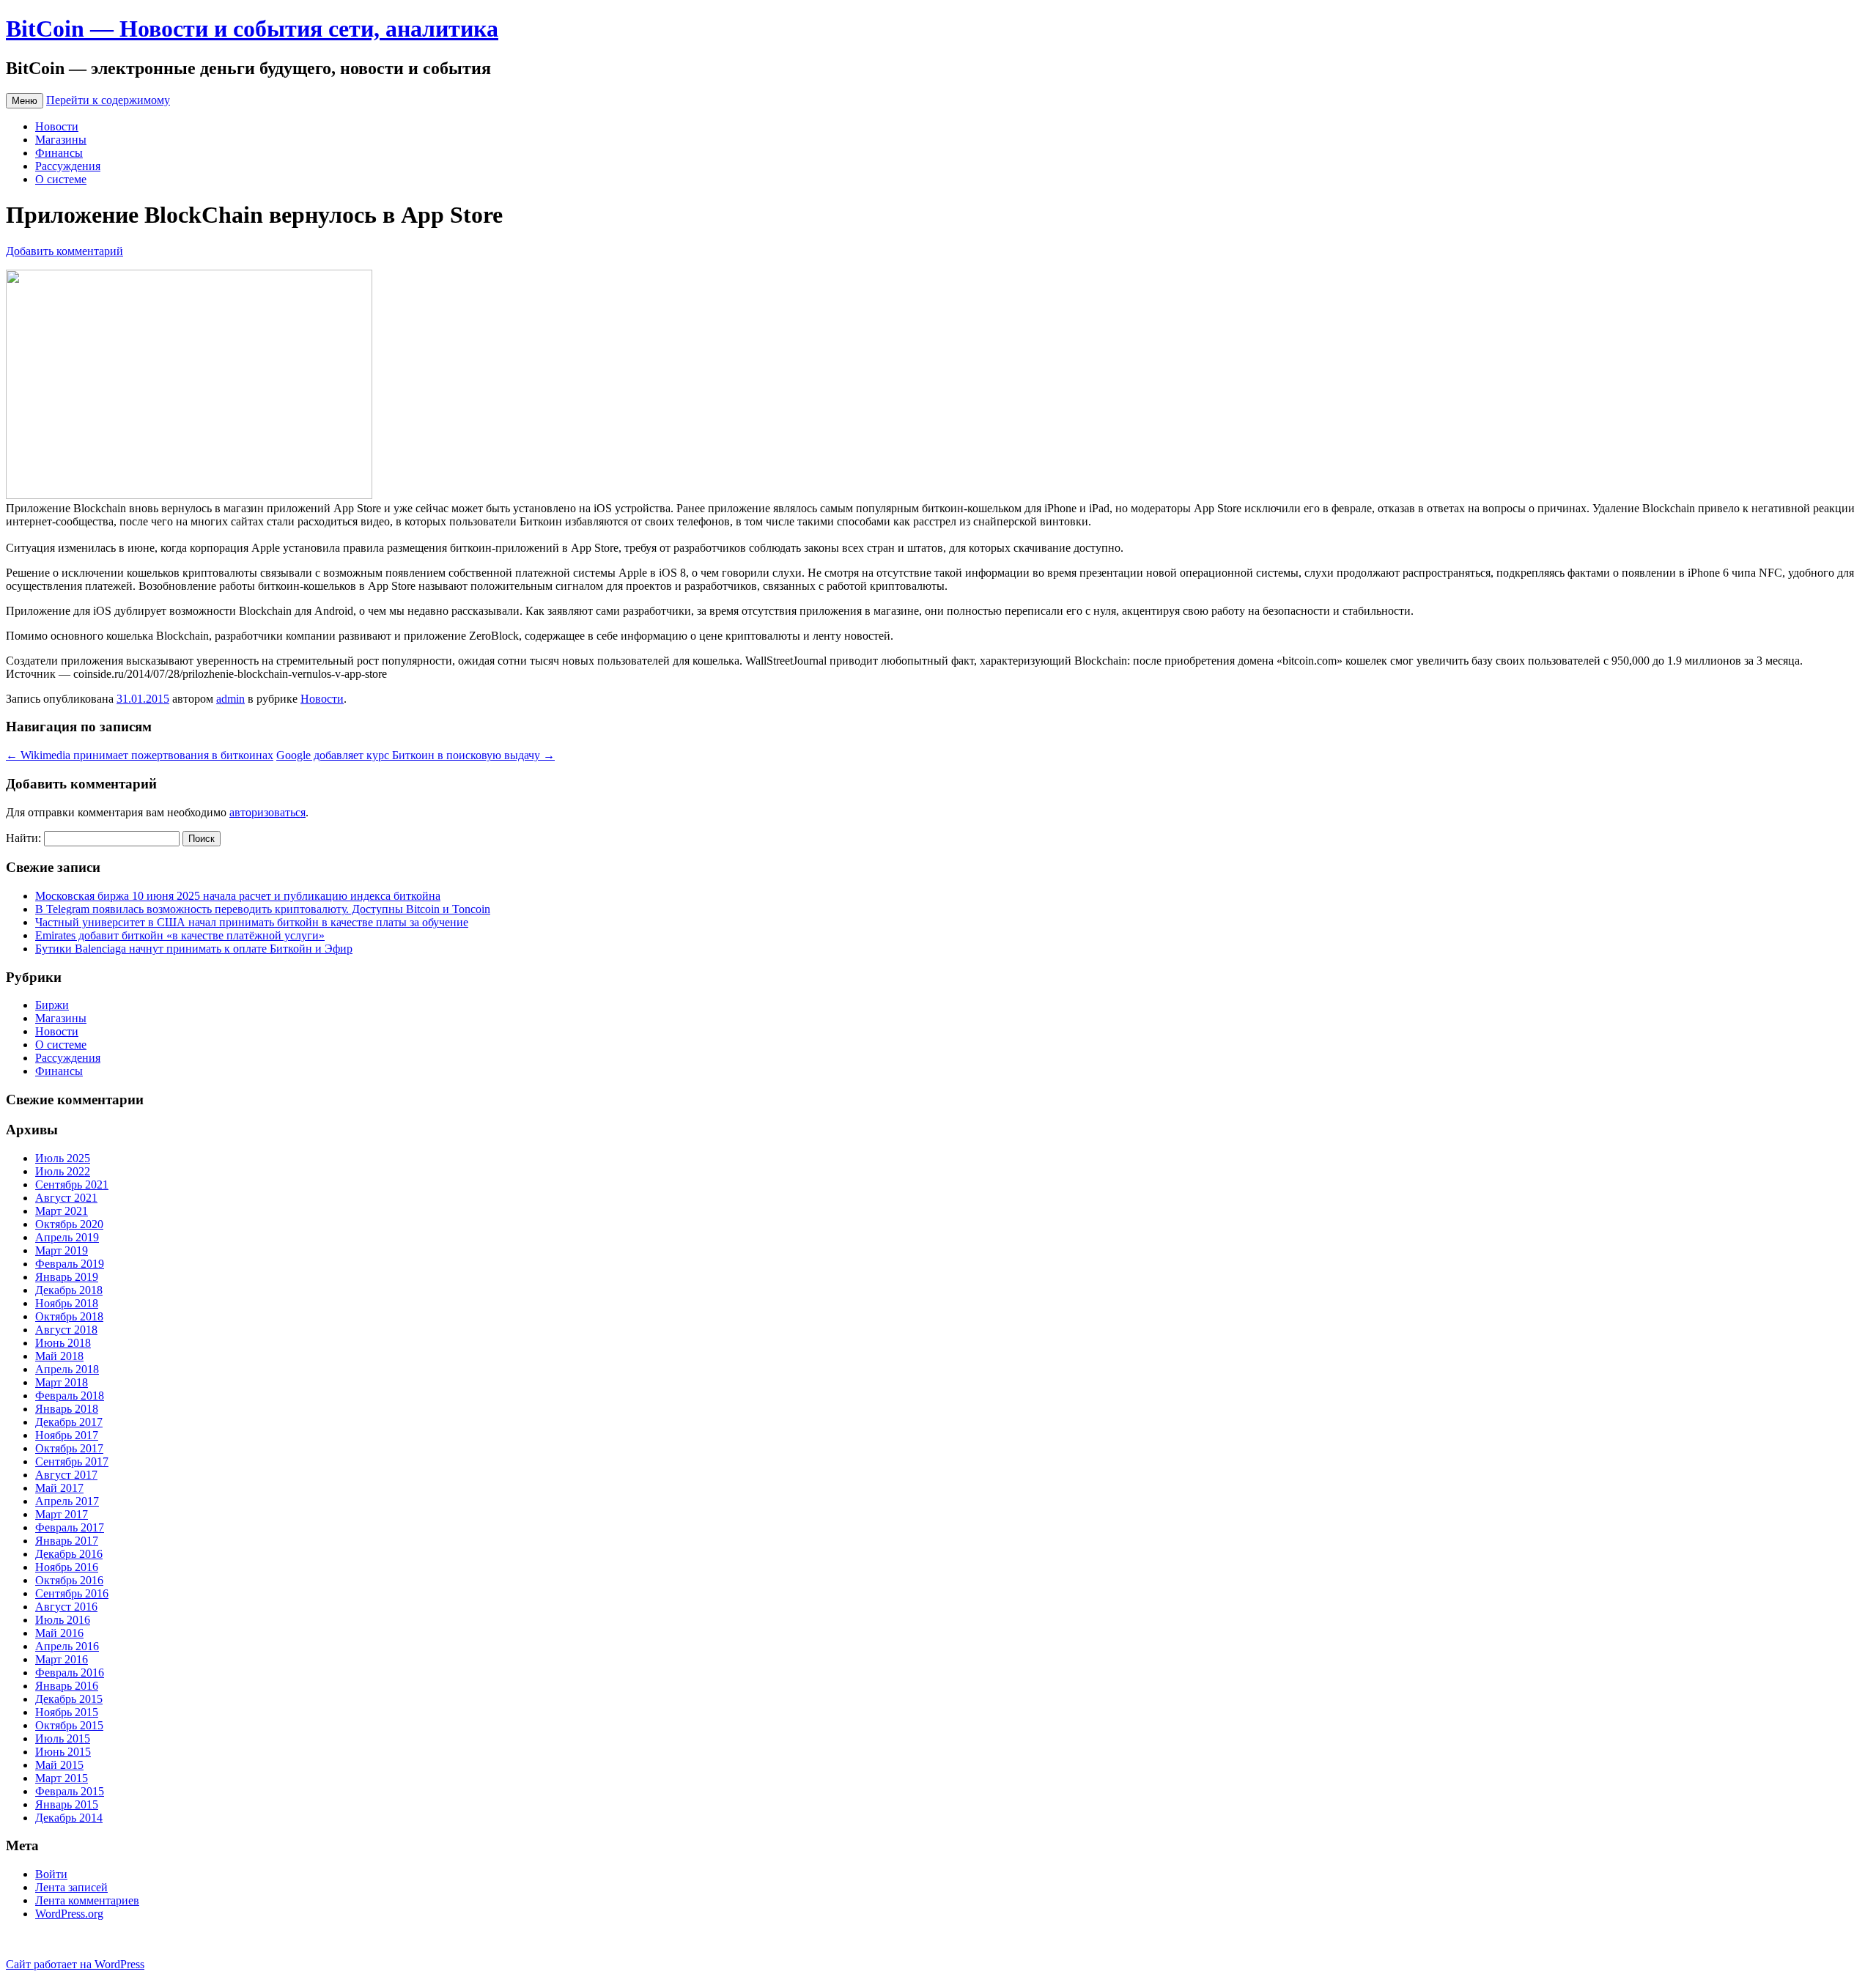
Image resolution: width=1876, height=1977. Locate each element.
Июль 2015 (63, 1738)
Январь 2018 (67, 1409)
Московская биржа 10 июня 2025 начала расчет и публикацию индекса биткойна (238, 896)
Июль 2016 (63, 1620)
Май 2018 (59, 1356)
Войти (51, 1874)
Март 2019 (62, 1250)
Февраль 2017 (70, 1527)
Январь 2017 (67, 1541)
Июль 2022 (63, 1171)
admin (230, 699)
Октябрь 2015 (69, 1725)
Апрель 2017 (67, 1501)
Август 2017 (66, 1475)
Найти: (23, 838)
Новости (57, 126)
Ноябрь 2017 (67, 1435)
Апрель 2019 (67, 1237)
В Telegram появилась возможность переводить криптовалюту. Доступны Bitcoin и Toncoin (263, 909)
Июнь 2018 (63, 1343)
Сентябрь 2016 (72, 1593)
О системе (61, 179)
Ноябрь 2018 (67, 1303)
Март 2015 (62, 1778)
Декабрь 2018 (69, 1290)
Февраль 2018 (70, 1396)
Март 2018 (62, 1382)
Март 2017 (62, 1514)
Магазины (61, 140)
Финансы (59, 153)
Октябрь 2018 (69, 1316)
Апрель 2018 (67, 1369)
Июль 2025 (63, 1158)
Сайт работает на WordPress (75, 1964)
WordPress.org (69, 1914)
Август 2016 (66, 1607)
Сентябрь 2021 (72, 1185)
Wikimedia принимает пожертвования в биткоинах (140, 755)
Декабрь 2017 (69, 1422)
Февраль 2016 (70, 1673)
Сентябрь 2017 (72, 1461)
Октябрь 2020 (69, 1224)
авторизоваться (267, 812)
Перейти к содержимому (108, 100)
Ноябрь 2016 (67, 1567)
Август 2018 (66, 1330)
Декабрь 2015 (69, 1699)
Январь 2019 (67, 1277)
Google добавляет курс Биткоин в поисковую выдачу (416, 755)
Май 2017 (59, 1488)
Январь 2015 (67, 1804)
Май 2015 (59, 1765)
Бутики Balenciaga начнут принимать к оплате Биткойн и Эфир (194, 949)
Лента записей (71, 1887)
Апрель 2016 (67, 1646)
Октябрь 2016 (69, 1580)
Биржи (52, 1005)
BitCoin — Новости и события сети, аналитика (252, 29)
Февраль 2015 (70, 1791)
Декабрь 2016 (69, 1554)
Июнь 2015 (63, 1752)
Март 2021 (62, 1211)
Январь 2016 (67, 1686)
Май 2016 (59, 1633)
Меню (25, 101)
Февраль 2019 (70, 1264)
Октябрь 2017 (69, 1448)
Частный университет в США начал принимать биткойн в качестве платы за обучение (252, 922)
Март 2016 (62, 1659)
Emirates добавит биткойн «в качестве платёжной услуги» (180, 935)
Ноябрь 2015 (67, 1712)
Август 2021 (66, 1198)
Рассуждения (68, 166)
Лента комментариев (87, 1900)
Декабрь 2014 (69, 1818)
